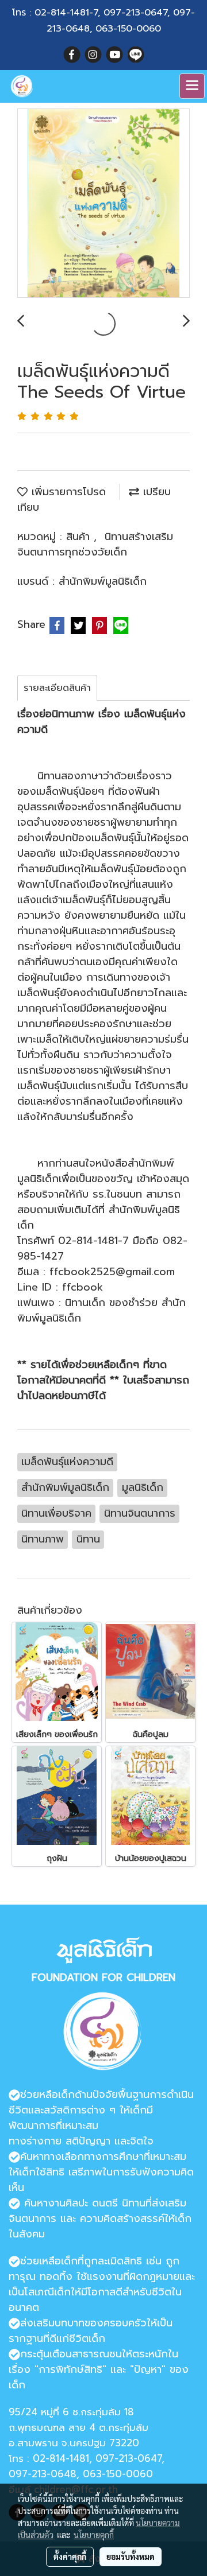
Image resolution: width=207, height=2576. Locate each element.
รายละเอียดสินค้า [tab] (57, 688)
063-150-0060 (128, 29)
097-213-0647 (135, 13)
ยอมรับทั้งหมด (131, 2556)
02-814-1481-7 (66, 13)
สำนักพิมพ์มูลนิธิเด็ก (103, 581)
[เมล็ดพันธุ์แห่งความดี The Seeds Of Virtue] (103, 204)
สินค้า (80, 537)
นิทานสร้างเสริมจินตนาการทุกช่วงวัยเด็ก (95, 544)
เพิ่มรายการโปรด (67, 492)
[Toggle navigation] (192, 86)
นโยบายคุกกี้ (94, 2535)
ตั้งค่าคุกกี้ (70, 2556)
